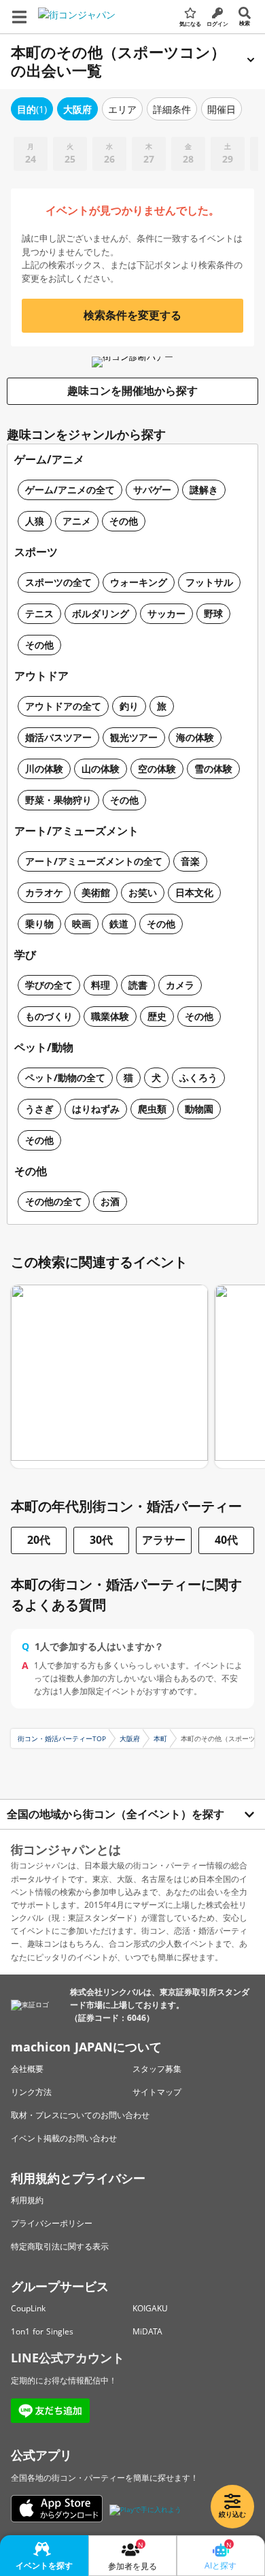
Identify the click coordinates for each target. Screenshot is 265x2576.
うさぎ (39, 1109)
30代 (101, 1540)
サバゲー (152, 490)
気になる (190, 23)
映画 (82, 924)
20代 (39, 1540)
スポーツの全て (58, 582)
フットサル (209, 582)
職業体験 (110, 1016)
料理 (101, 985)
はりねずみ (96, 1109)
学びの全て (49, 985)
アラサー (164, 1540)
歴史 (157, 1016)
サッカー (166, 613)
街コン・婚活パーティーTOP (62, 1738)
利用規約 (27, 2200)
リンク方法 (31, 2092)
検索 (245, 23)
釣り (129, 706)
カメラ (180, 985)
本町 (160, 1738)
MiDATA (147, 2331)
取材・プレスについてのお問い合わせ (80, 2115)
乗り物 (39, 924)
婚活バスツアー (58, 737)
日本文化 (194, 892)
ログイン (217, 23)
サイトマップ (157, 2092)
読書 (138, 985)
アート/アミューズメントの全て (94, 861)
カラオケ (44, 892)
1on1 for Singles (42, 2331)
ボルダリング (101, 613)
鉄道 (119, 924)
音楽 (190, 861)
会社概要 (27, 2069)
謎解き (204, 490)
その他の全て (54, 1201)
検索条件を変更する (132, 315)
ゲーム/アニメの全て (70, 490)
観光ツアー (134, 737)
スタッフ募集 (157, 2069)
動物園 (199, 1109)
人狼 (35, 521)
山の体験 (101, 769)
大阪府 (130, 1738)
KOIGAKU (150, 2308)
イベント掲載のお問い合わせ (64, 2138)
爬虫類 (152, 1109)
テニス (39, 613)
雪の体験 (213, 769)
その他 (124, 521)
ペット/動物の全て (65, 1077)
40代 (226, 1540)
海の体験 (195, 737)
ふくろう (198, 1077)
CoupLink (28, 2308)
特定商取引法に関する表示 (60, 2246)
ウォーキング (139, 582)
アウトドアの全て (63, 706)
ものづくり (49, 1016)
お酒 (110, 1201)
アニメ (77, 521)
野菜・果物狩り (58, 800)
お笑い (143, 892)
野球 (213, 613)
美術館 (96, 892)
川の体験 (44, 769)
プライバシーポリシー (52, 2223)
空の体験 (157, 769)
